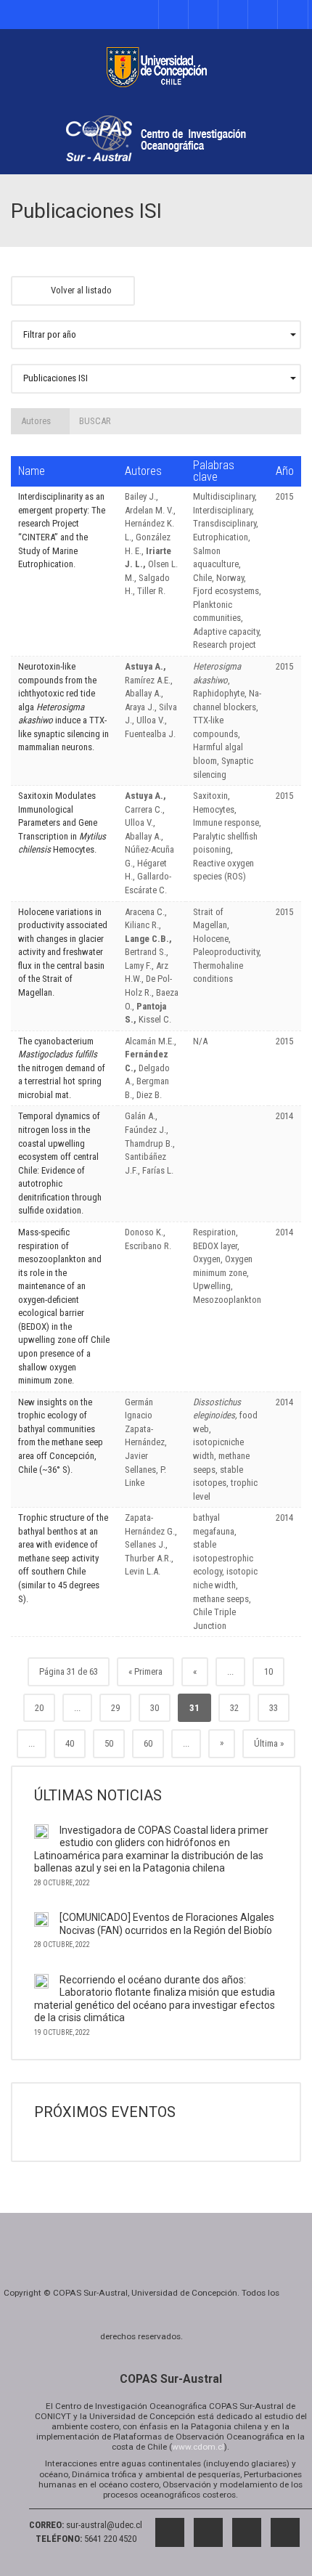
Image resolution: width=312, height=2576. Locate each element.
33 (274, 1708)
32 (234, 1708)
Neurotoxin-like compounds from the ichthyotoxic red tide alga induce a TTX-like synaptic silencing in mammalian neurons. (63, 707)
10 (268, 1671)
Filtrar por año (50, 334)
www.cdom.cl (198, 2447)
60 (148, 1743)
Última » (269, 1743)
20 (39, 1708)
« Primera (145, 1671)
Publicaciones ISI (56, 378)
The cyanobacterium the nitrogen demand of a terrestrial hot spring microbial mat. (62, 1068)
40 (70, 1743)
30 (155, 1708)
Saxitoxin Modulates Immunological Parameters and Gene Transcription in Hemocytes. (62, 822)
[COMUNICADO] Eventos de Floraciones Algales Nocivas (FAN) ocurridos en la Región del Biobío (167, 1924)
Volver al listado (80, 290)
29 (115, 1708)
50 (109, 1743)
